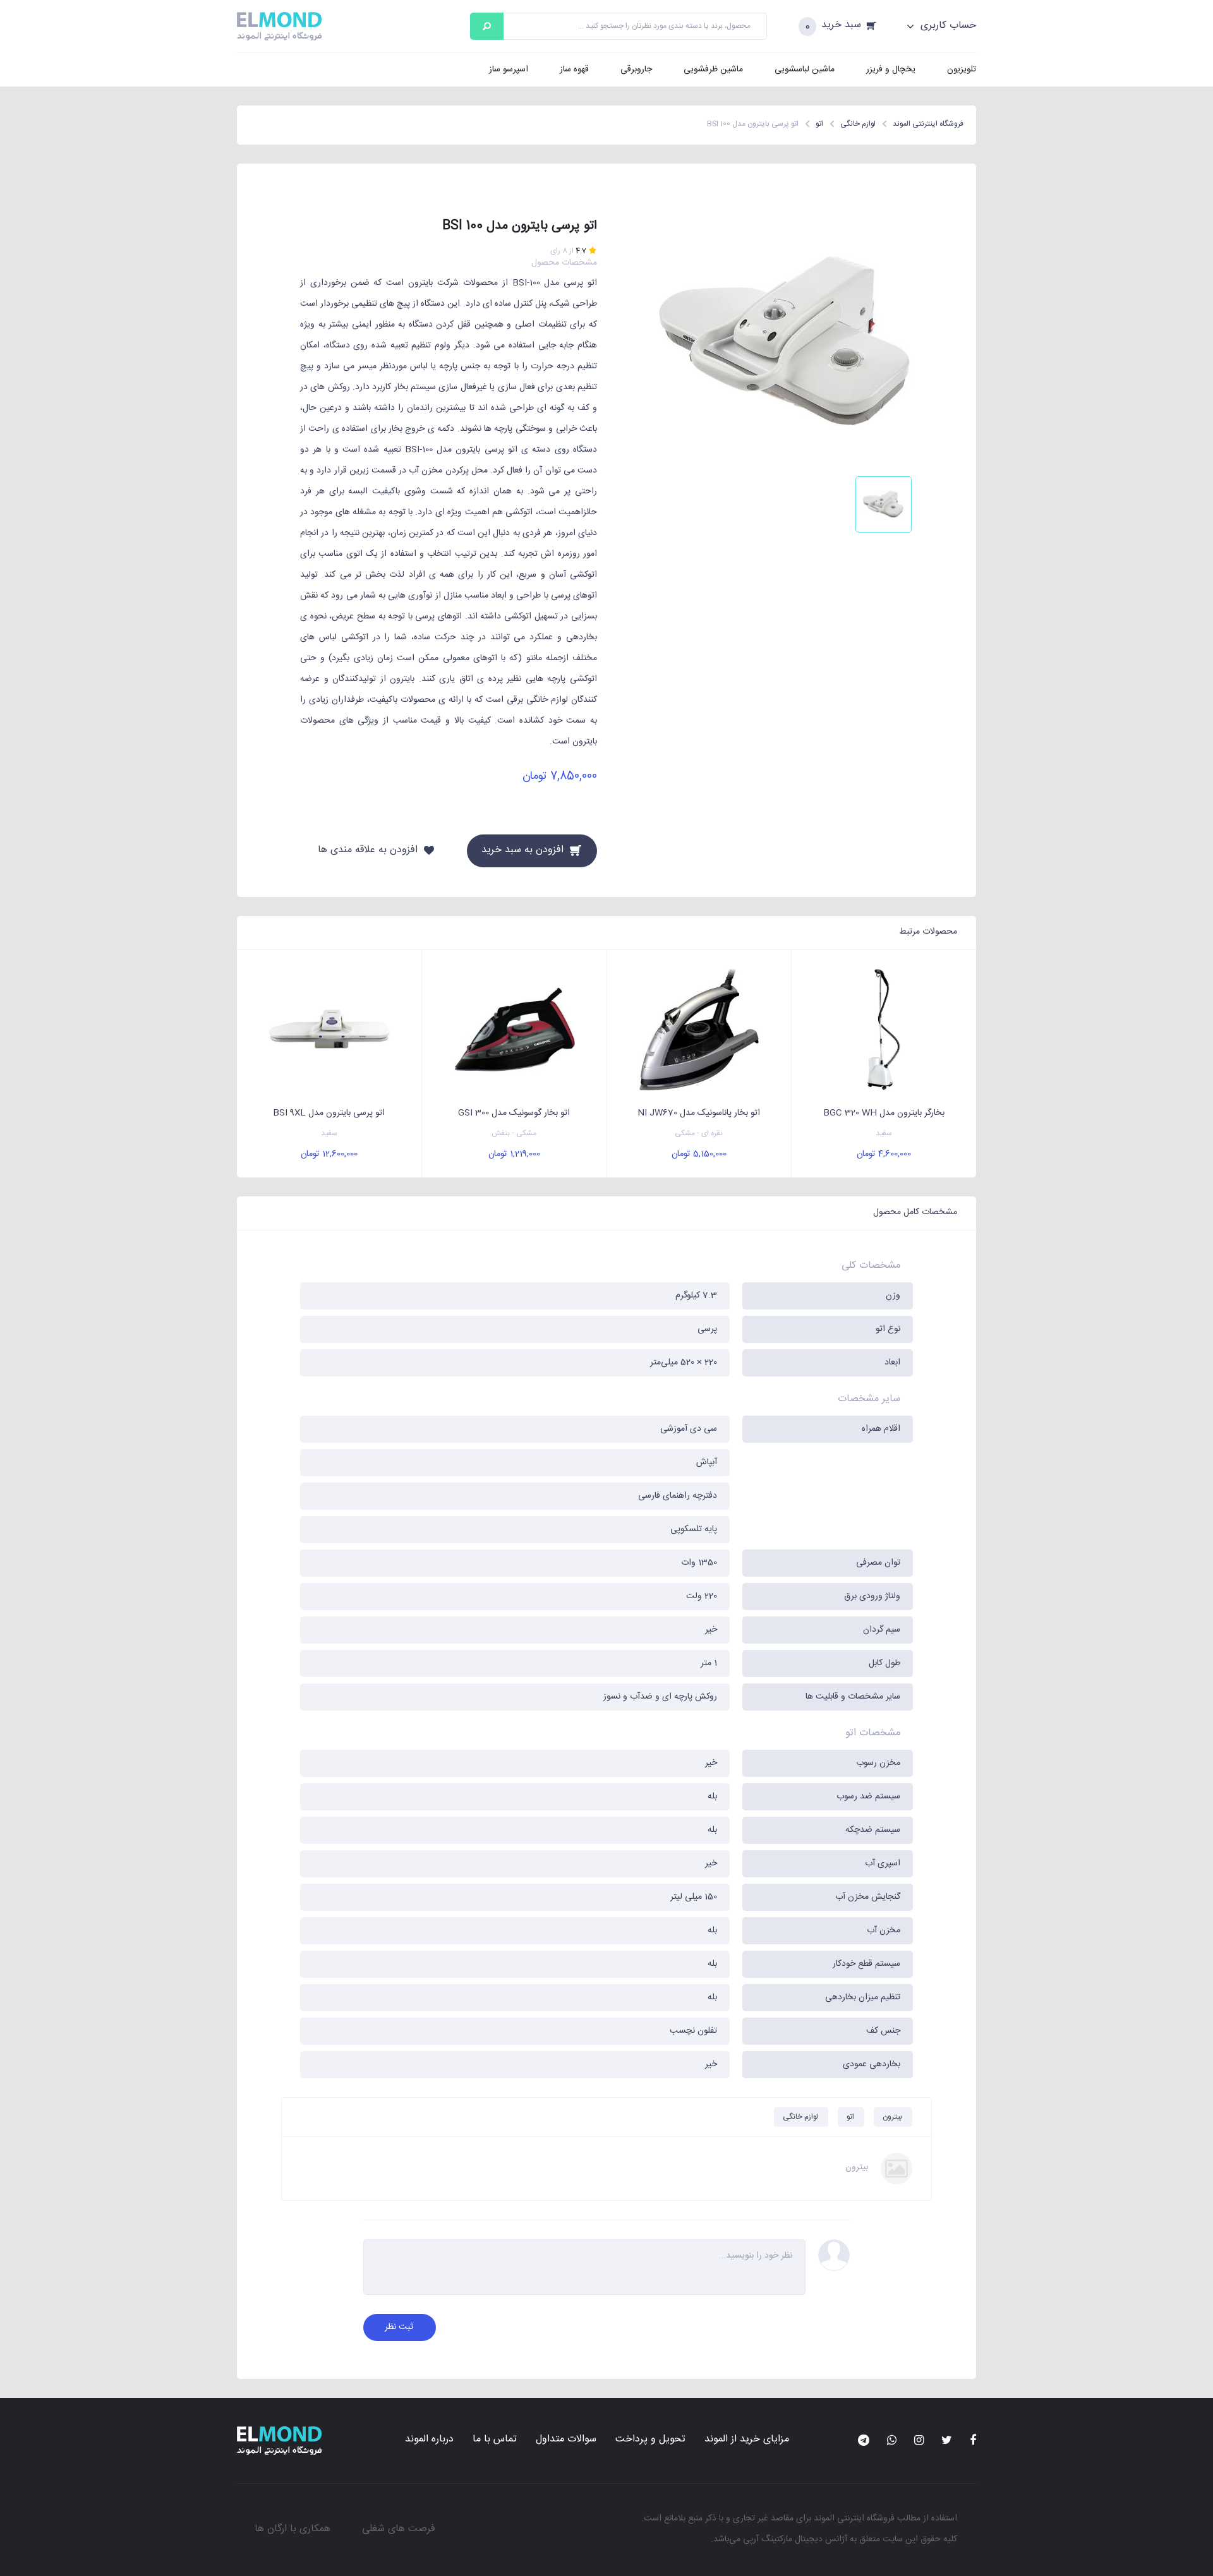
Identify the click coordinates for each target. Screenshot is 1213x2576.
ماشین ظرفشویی (713, 69)
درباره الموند (429, 2439)
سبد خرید (841, 26)
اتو (850, 2117)
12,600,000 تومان (329, 1154)
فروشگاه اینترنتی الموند (854, 2519)
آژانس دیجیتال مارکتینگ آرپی (795, 2539)
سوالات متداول (566, 2439)
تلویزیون (962, 69)
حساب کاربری (947, 26)
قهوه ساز (574, 69)
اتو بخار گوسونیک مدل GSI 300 (514, 1113)
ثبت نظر (399, 2327)
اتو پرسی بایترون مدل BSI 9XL (329, 1113)
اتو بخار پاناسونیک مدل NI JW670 (699, 1113)
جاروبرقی (636, 69)
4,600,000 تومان (884, 1154)
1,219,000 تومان (514, 1154)
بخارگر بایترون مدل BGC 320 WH (884, 1113)
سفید (884, 1134)
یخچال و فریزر (891, 69)
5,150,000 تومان (699, 1154)
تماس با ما (495, 2439)
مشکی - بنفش (514, 1134)
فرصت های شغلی (399, 2529)
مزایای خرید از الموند (747, 2439)
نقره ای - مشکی (699, 1134)
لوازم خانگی (800, 2117)
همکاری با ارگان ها (293, 2529)
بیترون (892, 2117)
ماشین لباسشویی (805, 69)
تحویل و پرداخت (650, 2439)
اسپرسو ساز (509, 69)
